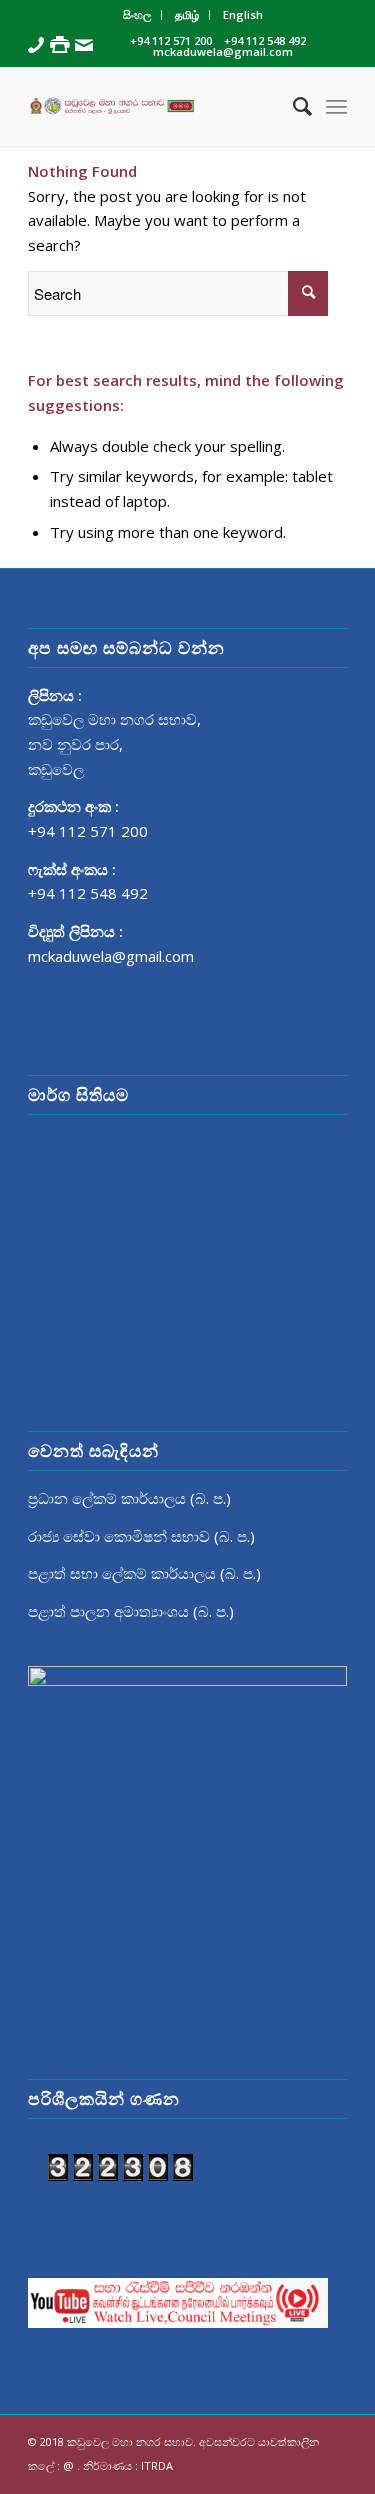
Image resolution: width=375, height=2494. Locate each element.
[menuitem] (137, 15)
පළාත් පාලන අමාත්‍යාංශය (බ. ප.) (131, 1611)
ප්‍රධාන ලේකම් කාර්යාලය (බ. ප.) (129, 1498)
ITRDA (157, 2465)
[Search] (292, 106)
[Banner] (155, 106)
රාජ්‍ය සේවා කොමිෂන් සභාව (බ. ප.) (141, 1536)
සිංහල (137, 14)
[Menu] (336, 106)
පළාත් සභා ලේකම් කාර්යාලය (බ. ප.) (144, 1573)
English (243, 14)
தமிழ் (187, 14)
